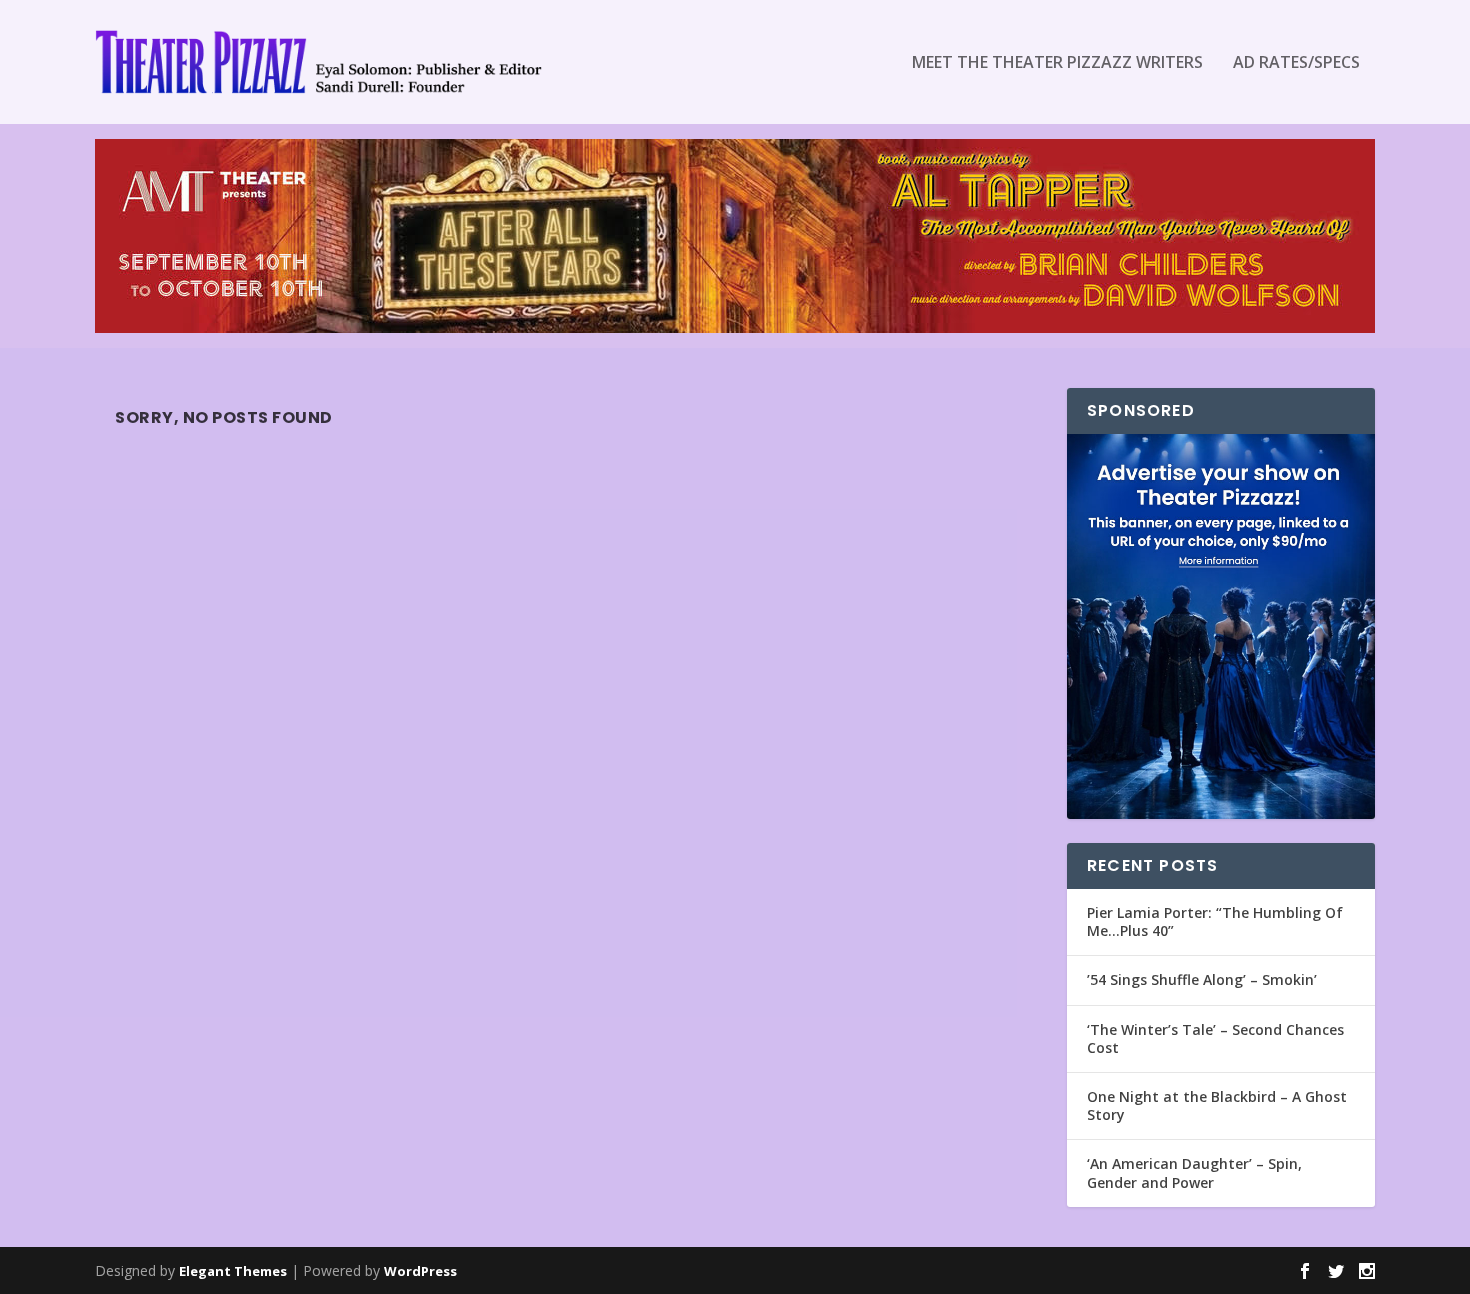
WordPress (420, 1271)
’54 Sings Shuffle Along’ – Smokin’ (1202, 979)
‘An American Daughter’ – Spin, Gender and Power (1194, 1172)
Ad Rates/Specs (1296, 63)
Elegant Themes (233, 1271)
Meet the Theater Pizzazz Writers (1057, 63)
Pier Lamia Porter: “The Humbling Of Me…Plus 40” (1215, 921)
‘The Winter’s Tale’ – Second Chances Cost (1215, 1038)
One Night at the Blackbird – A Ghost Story (1217, 1105)
